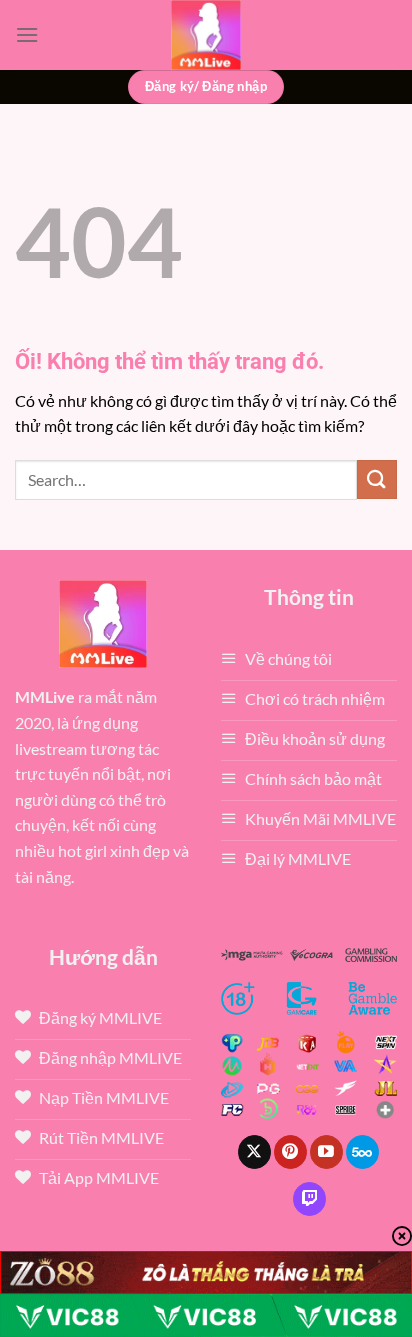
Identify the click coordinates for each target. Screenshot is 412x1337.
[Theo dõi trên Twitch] (309, 1199)
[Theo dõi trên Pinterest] (290, 1152)
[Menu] (27, 34)
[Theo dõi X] (254, 1152)
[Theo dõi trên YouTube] (326, 1152)
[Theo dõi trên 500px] (362, 1152)
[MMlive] (206, 35)
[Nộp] (377, 479)
